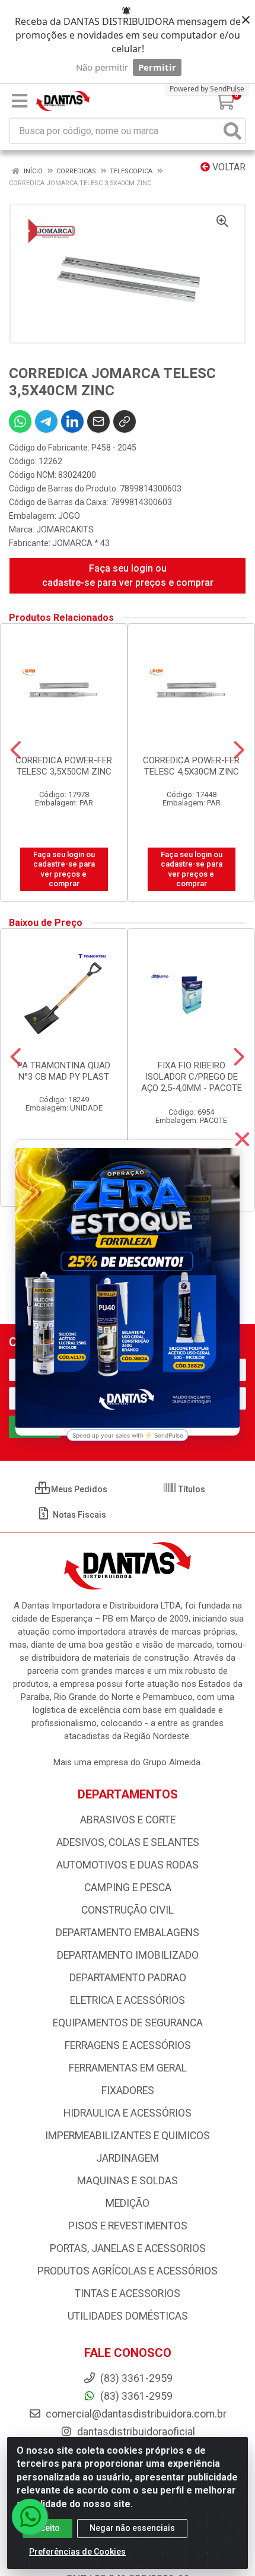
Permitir (157, 67)
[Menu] (20, 101)
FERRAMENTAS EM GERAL (128, 2068)
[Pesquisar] (232, 131)
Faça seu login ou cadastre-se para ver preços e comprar (128, 575)
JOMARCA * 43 (81, 543)
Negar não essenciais (132, 2528)
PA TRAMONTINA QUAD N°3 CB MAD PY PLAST (64, 1071)
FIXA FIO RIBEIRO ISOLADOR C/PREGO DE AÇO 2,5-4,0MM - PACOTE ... (192, 1082)
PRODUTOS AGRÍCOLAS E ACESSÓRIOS (128, 2271)
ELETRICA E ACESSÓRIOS (128, 2000)
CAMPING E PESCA (128, 1887)
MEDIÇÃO (128, 2203)
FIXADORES (128, 2090)
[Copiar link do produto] (125, 421)
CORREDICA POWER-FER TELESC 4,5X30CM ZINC (191, 766)
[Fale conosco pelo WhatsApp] (30, 2517)
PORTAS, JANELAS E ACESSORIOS (128, 2248)
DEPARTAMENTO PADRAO (128, 1978)
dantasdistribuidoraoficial (135, 2432)
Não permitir (102, 67)
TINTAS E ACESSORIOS (128, 2293)
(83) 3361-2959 (135, 2396)
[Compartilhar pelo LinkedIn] (72, 421)
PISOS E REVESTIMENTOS (128, 2226)
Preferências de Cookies (77, 2552)
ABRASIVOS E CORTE (128, 1820)
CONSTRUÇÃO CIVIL (128, 1910)
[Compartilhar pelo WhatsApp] (20, 421)
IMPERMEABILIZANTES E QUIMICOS (128, 2136)
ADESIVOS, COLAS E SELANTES (128, 1842)
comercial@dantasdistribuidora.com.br (135, 2414)
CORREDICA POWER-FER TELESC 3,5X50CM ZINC (64, 766)
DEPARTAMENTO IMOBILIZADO (128, 1955)
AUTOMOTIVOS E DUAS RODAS (128, 1865)
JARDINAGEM (128, 2158)
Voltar (228, 167)
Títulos (191, 1489)
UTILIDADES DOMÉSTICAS (128, 2316)
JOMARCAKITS (65, 529)
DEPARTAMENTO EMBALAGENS (128, 1933)
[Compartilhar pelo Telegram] (46, 421)
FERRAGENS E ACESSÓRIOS (128, 2045)
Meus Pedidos (78, 1489)
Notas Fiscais (79, 1515)
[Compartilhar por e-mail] (98, 421)
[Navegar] (16, 750)
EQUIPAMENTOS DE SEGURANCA (128, 2023)
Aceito (47, 2528)
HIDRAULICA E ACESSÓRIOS (128, 2113)
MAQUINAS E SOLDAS (128, 2181)
